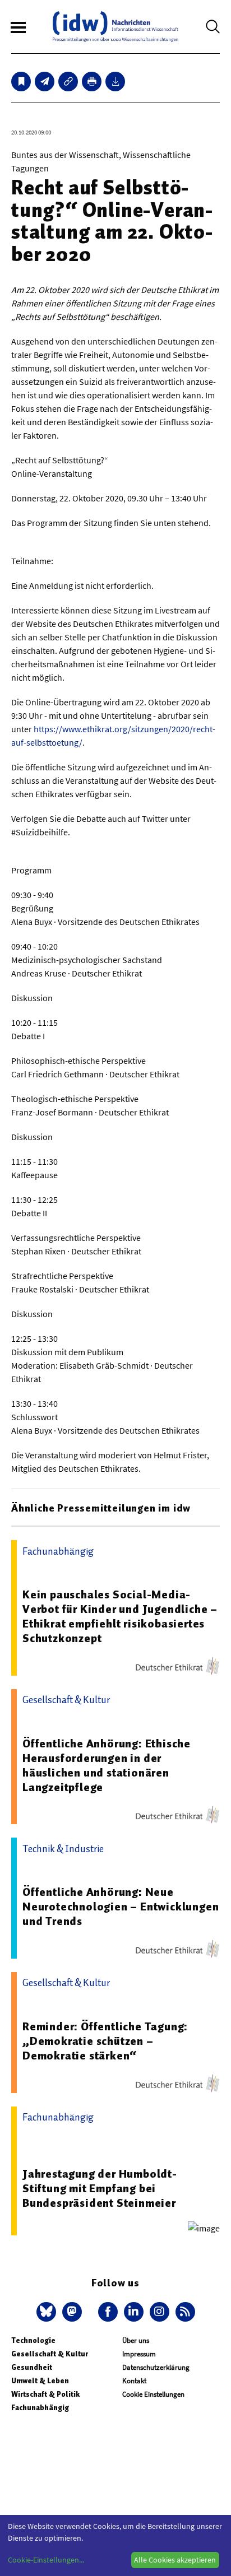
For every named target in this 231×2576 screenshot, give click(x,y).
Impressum (139, 2354)
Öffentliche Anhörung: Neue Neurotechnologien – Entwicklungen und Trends (121, 1907)
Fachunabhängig (40, 2408)
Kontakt (134, 2381)
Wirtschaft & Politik (45, 2394)
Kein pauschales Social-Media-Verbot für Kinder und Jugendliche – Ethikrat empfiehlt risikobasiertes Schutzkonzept (120, 1616)
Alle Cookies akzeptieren (175, 2560)
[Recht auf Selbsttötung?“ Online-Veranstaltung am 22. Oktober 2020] (45, 82)
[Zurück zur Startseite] (115, 27)
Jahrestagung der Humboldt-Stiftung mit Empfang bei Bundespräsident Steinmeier (100, 2188)
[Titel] (21, 82)
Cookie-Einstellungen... (46, 2560)
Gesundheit (32, 2367)
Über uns (136, 2340)
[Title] (68, 82)
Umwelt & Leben (40, 2381)
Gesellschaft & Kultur (50, 2354)
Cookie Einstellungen (153, 2394)
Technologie (33, 2340)
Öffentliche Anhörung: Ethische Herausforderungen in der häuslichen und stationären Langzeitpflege (107, 1765)
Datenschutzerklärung (156, 2367)
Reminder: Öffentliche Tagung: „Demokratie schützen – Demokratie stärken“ (105, 2041)
